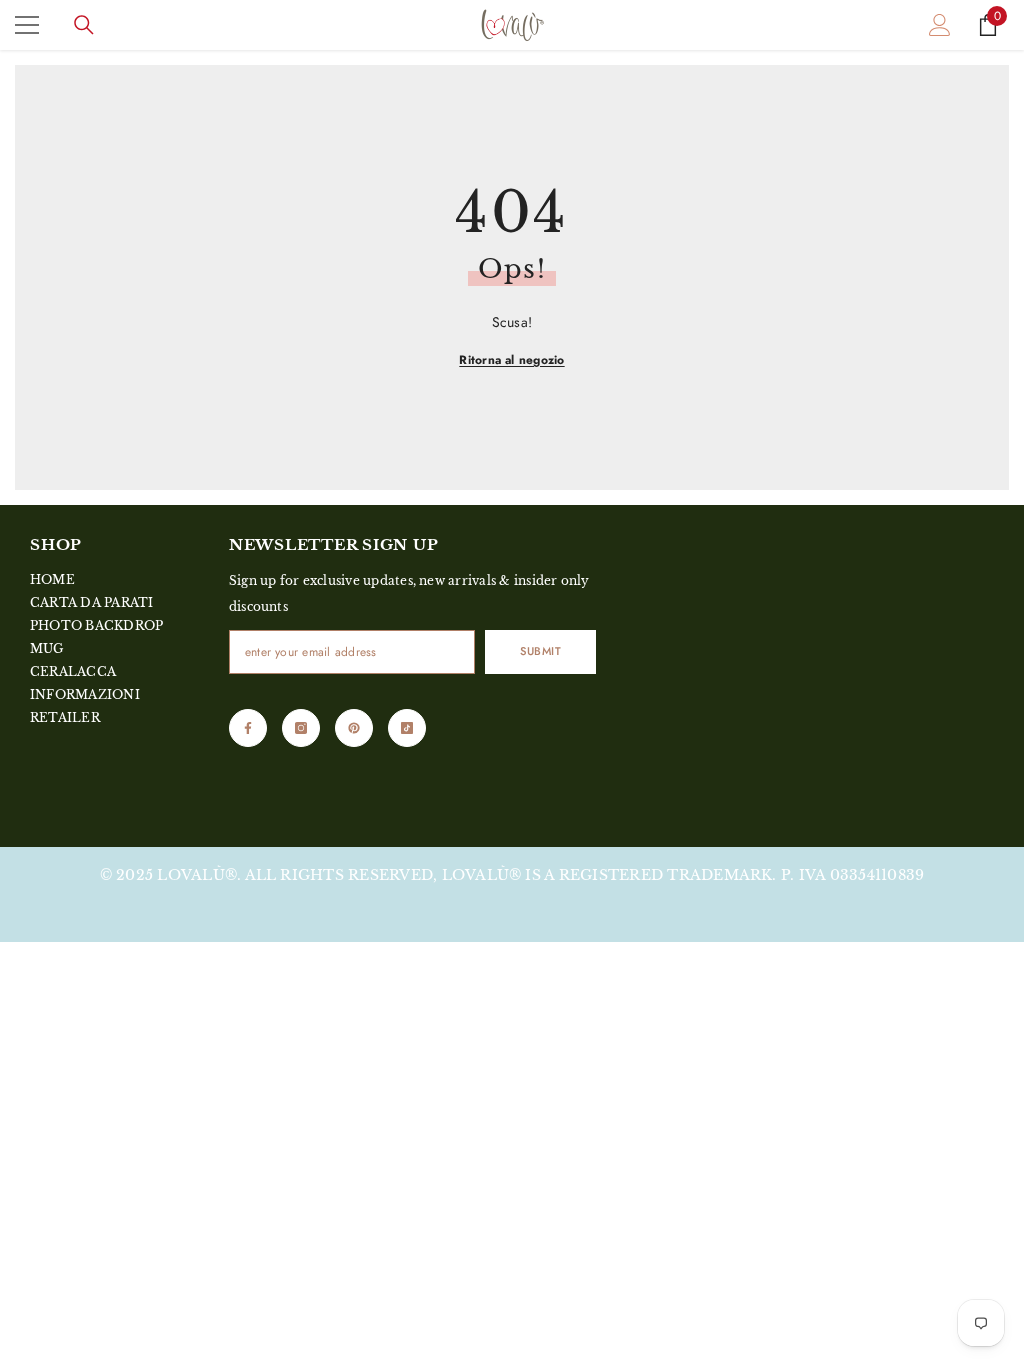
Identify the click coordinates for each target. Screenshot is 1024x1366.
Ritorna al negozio (511, 360)
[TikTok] (407, 728)
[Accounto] (940, 25)
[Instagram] (301, 728)
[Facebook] (248, 728)
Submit (540, 651)
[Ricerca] (84, 25)
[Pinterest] (354, 728)
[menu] (27, 25)
